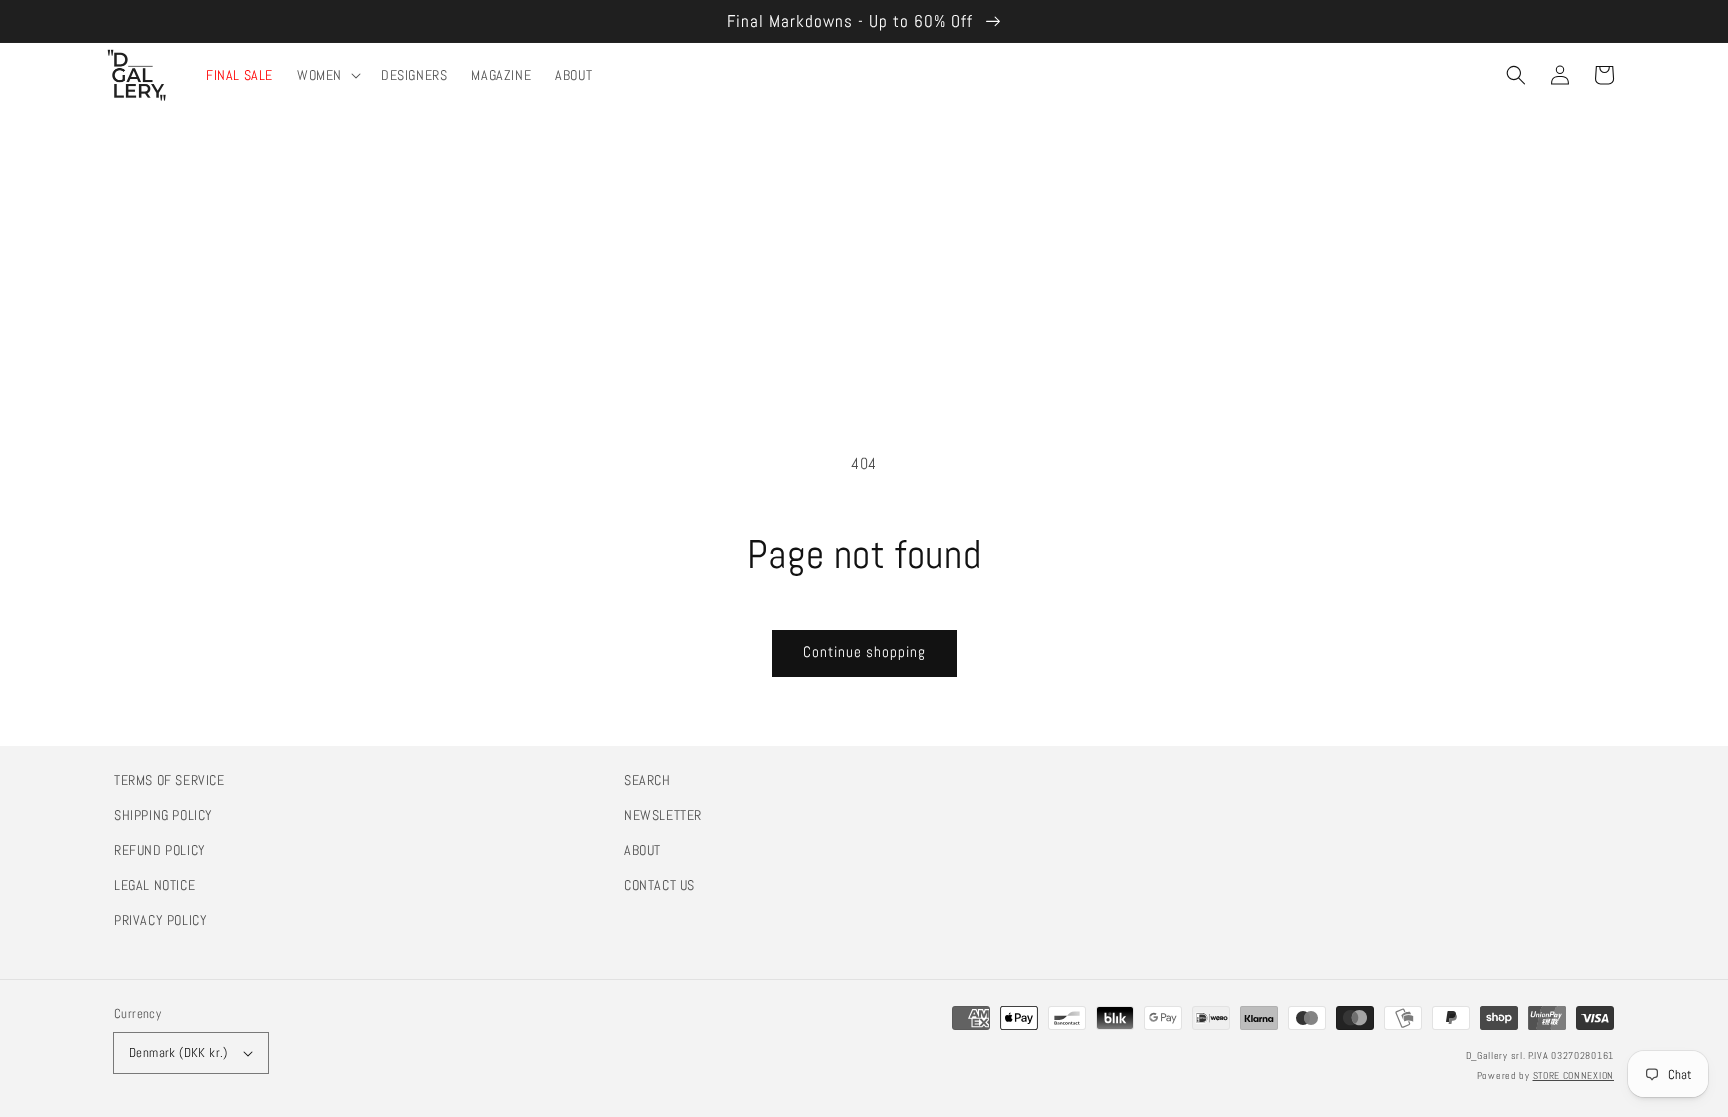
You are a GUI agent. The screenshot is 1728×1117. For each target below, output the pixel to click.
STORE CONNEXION (1574, 1075)
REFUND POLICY (160, 850)
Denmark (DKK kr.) (178, 1052)
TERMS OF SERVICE (169, 780)
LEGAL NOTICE (154, 885)
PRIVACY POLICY (160, 920)
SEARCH (647, 780)
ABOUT (642, 850)
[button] (1516, 75)
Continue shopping (864, 651)
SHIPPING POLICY (163, 815)
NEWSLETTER (663, 815)
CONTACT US (659, 885)
